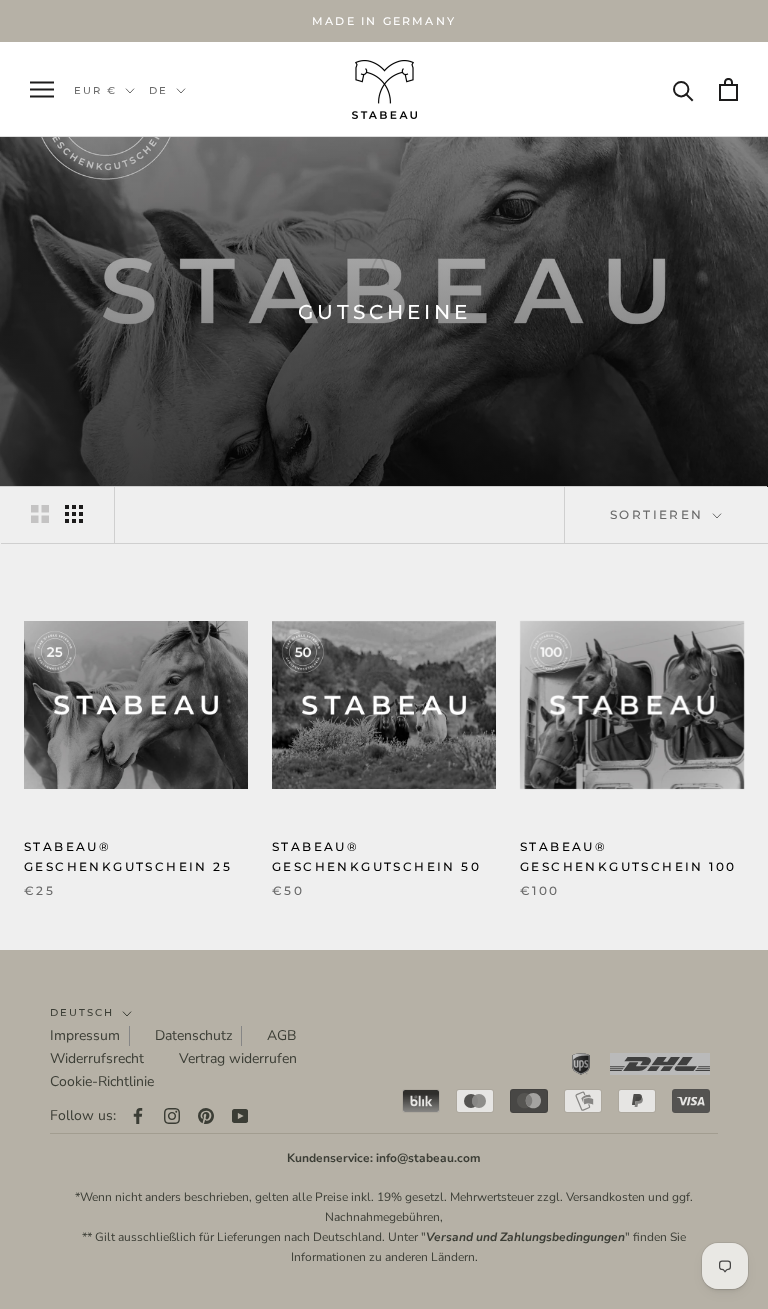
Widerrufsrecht (97, 1058)
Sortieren (659, 514)
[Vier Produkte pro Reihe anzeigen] (74, 514)
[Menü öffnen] (42, 89)
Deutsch (82, 1012)
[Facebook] (138, 1115)
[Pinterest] (206, 1115)
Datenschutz (193, 1035)
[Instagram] (172, 1115)
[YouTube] (240, 1115)
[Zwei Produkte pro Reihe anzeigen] (40, 514)
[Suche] (683, 89)
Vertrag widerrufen (238, 1058)
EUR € (95, 90)
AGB (281, 1035)
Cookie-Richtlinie (102, 1081)
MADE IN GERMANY (384, 21)
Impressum (85, 1035)
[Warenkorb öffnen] (728, 89)
